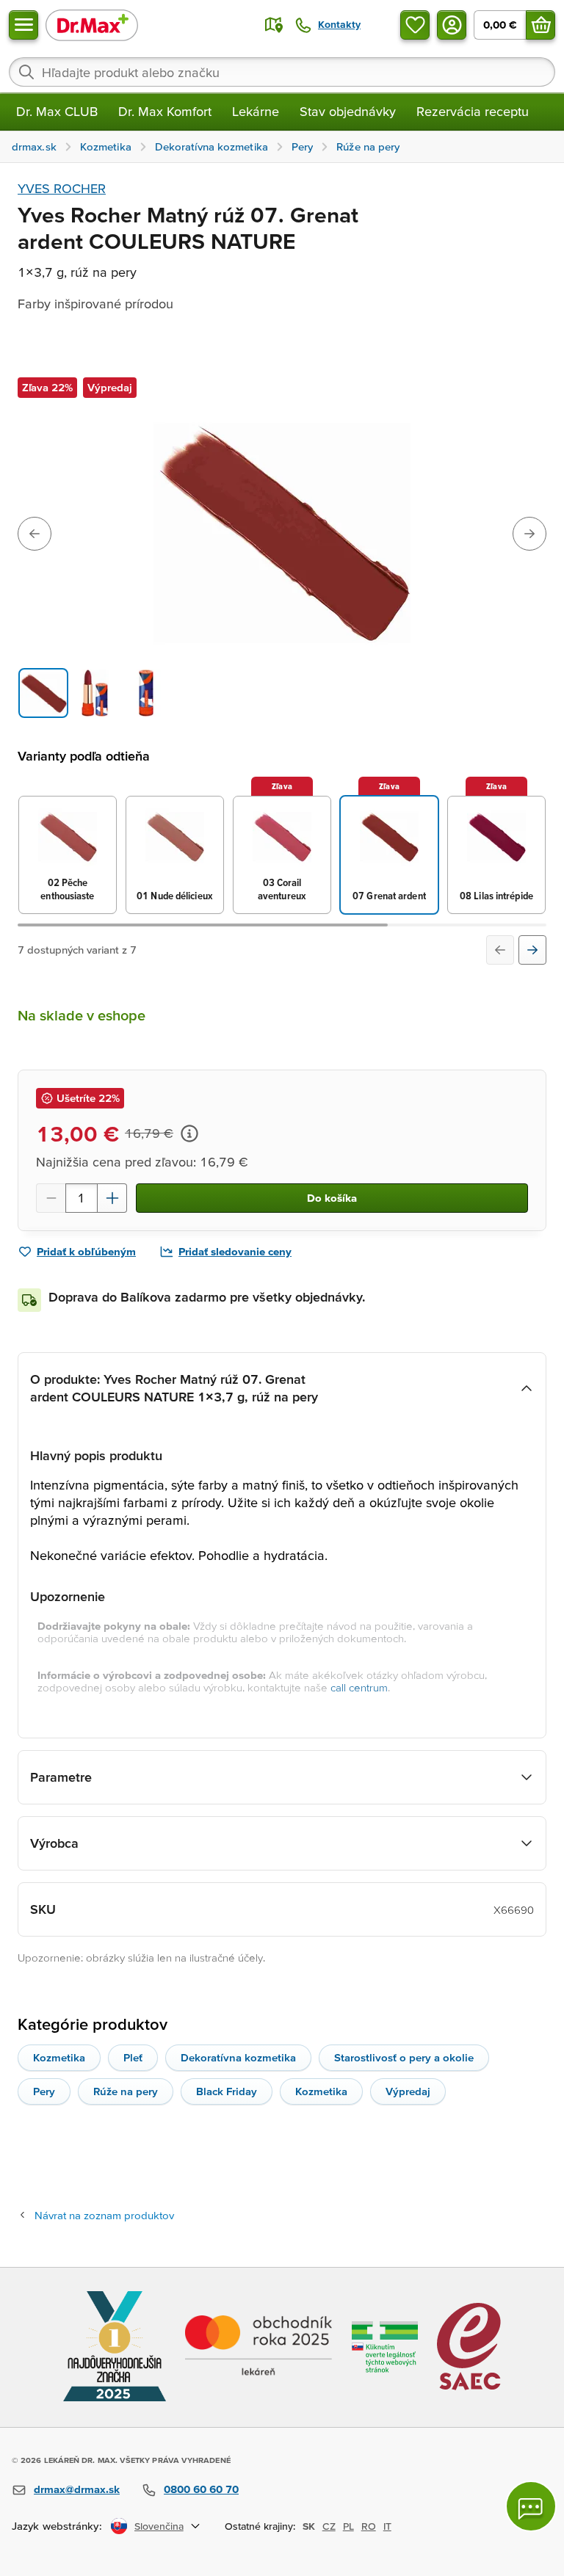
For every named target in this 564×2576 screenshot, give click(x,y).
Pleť (133, 2057)
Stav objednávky (348, 111)
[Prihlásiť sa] (452, 25)
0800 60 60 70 (201, 2489)
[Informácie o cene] (189, 1133)
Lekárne (256, 111)
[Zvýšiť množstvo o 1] (112, 1198)
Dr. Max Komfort (165, 111)
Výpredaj (408, 2091)
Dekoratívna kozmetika (238, 2057)
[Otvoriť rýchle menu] (23, 25)
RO (369, 2526)
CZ (329, 2526)
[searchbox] (282, 72)
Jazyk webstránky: (57, 2526)
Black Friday (227, 2091)
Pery (44, 2091)
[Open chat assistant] (531, 2506)
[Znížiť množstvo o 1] (51, 1198)
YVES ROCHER (62, 188)
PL (348, 2526)
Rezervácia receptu (473, 111)
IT (387, 2526)
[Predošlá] (500, 950)
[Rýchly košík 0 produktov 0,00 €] (540, 25)
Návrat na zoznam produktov (104, 2215)
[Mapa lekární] (274, 25)
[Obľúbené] (415, 25)
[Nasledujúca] (532, 950)
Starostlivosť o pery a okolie (404, 2057)
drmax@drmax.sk (77, 2489)
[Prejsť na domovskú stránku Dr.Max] (92, 25)
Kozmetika (59, 2057)
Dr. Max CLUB (57, 111)
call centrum (359, 1687)
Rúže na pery (126, 2091)
